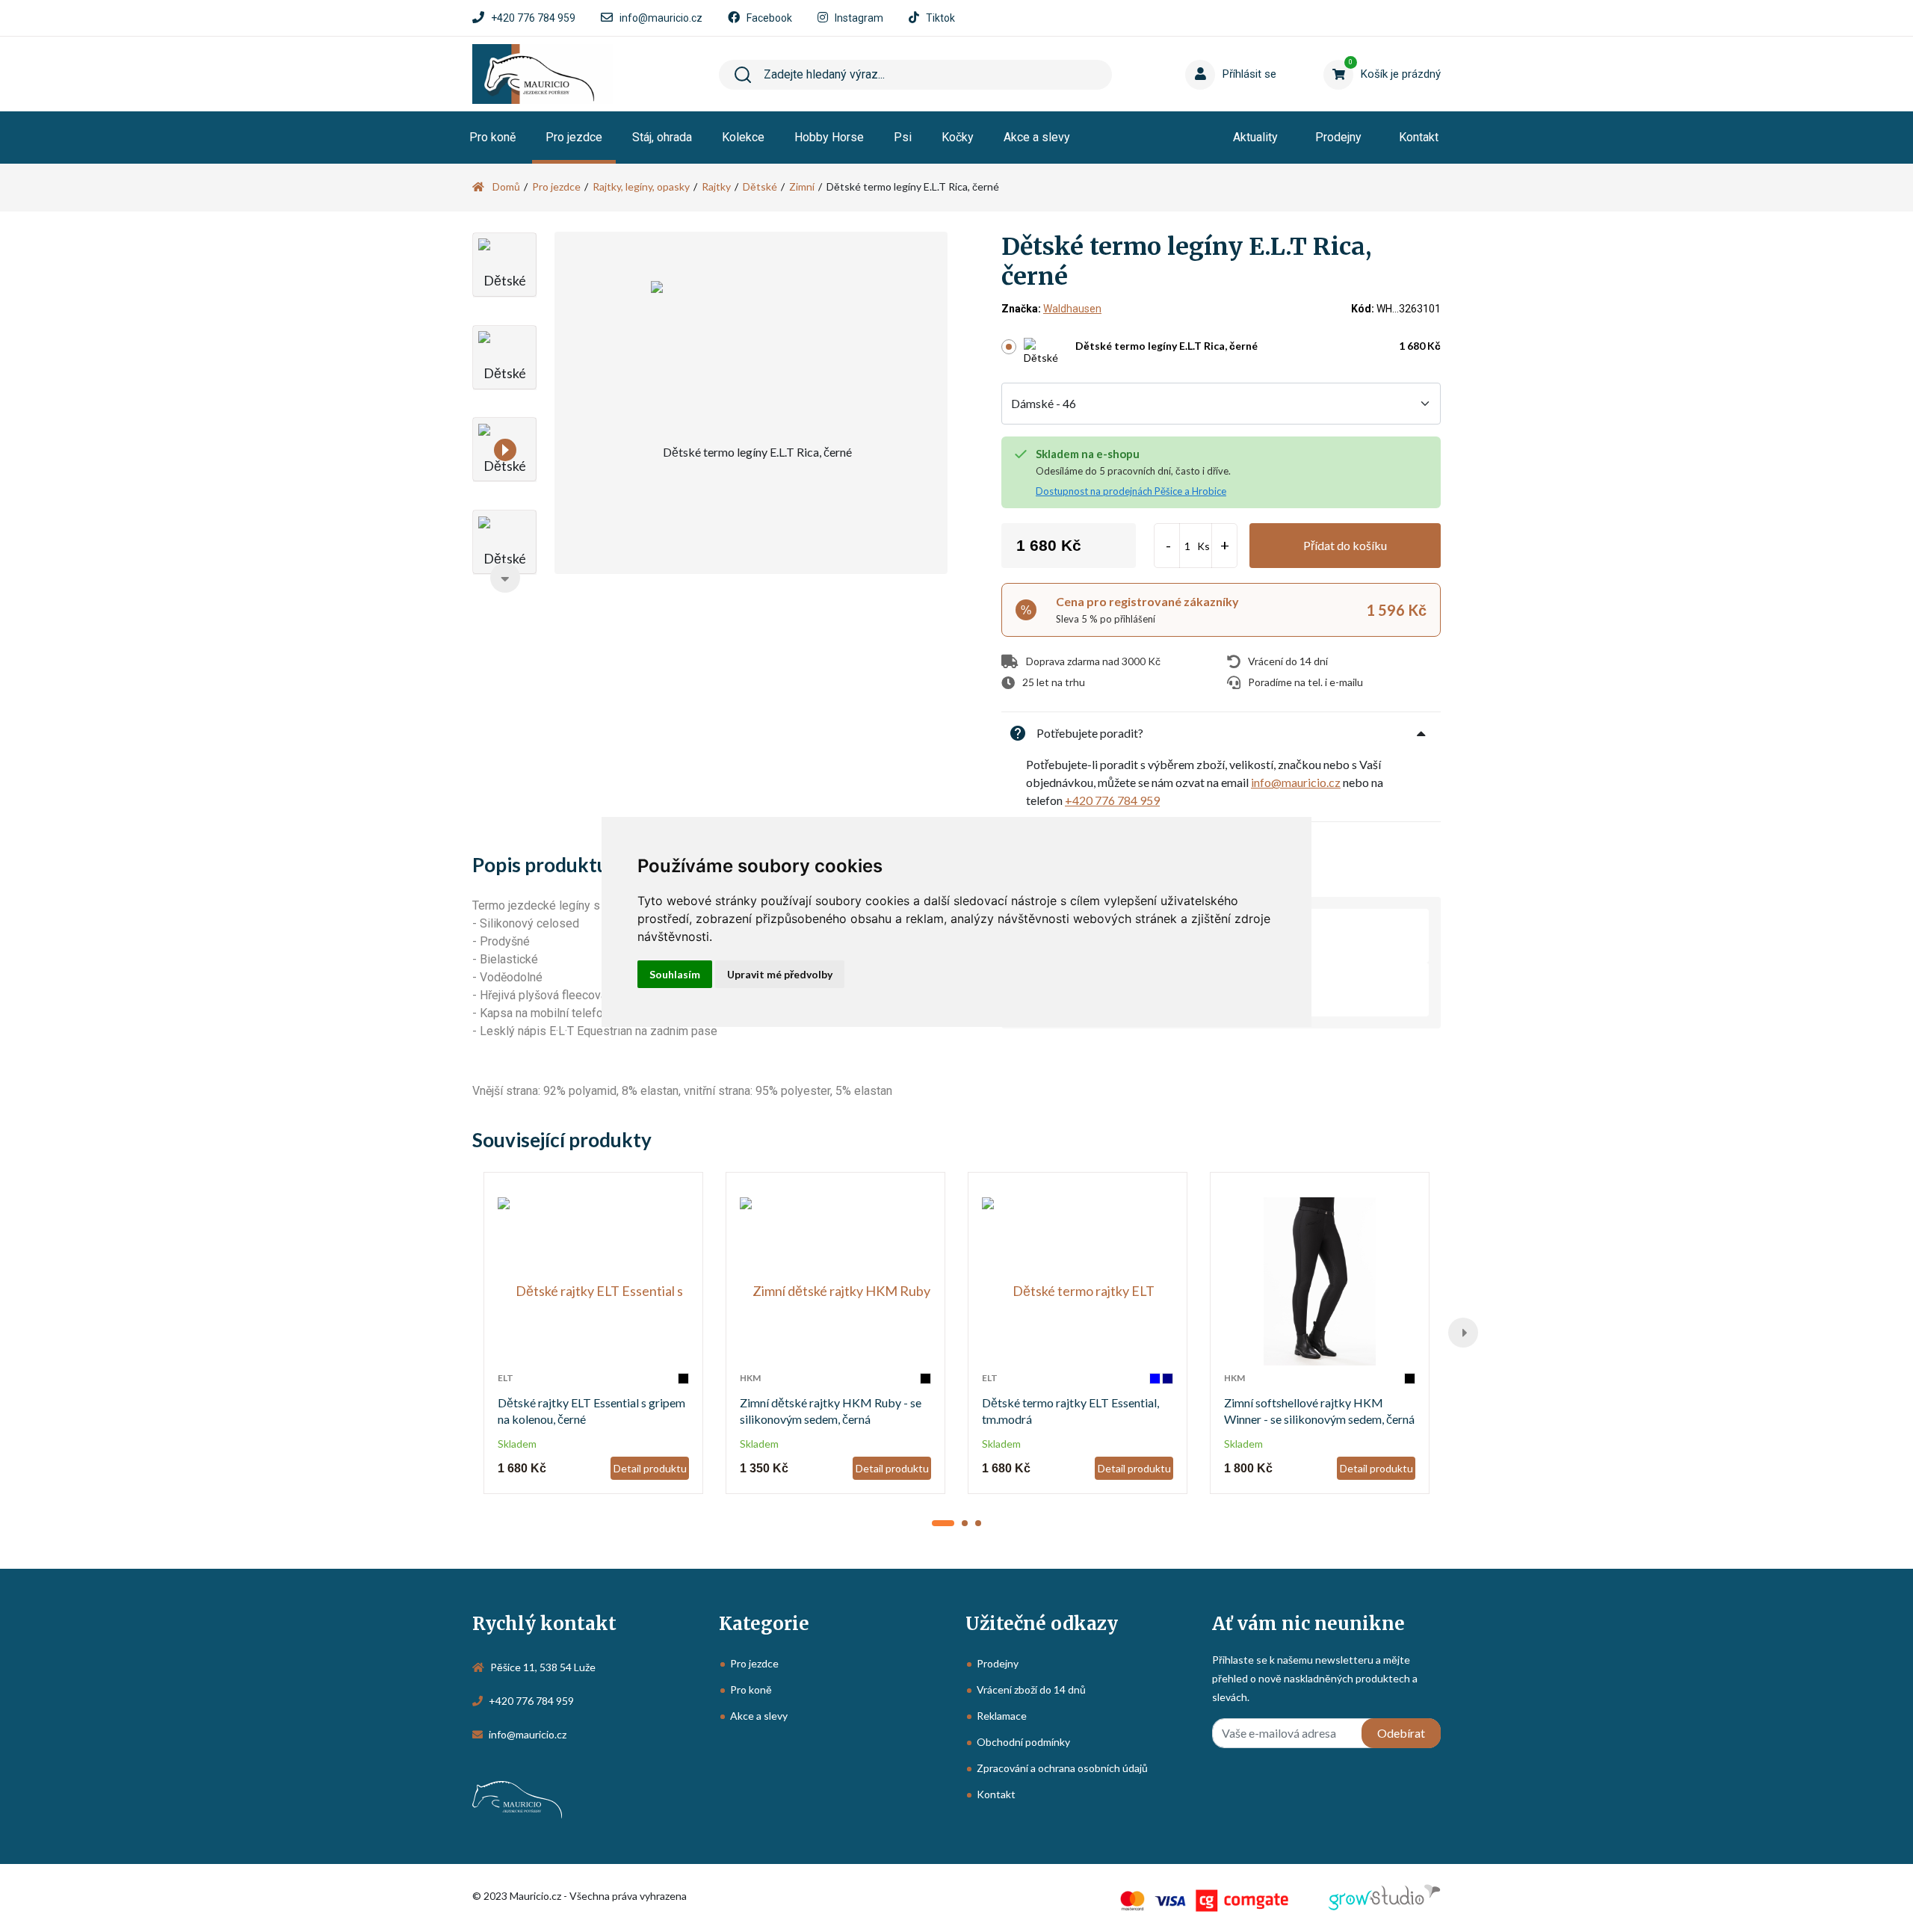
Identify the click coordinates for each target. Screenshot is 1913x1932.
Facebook (769, 18)
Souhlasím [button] (675, 974)
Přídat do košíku (1345, 545)
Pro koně (492, 137)
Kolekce (743, 137)
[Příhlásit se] (1203, 52)
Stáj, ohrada (662, 137)
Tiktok (940, 18)
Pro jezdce (574, 137)
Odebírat (1401, 1733)
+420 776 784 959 (533, 18)
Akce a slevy (1037, 137)
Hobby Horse (829, 137)
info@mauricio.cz (661, 18)
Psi (903, 137)
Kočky (958, 137)
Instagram (859, 18)
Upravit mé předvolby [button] (780, 974)
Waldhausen (1072, 309)
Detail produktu (650, 1468)
